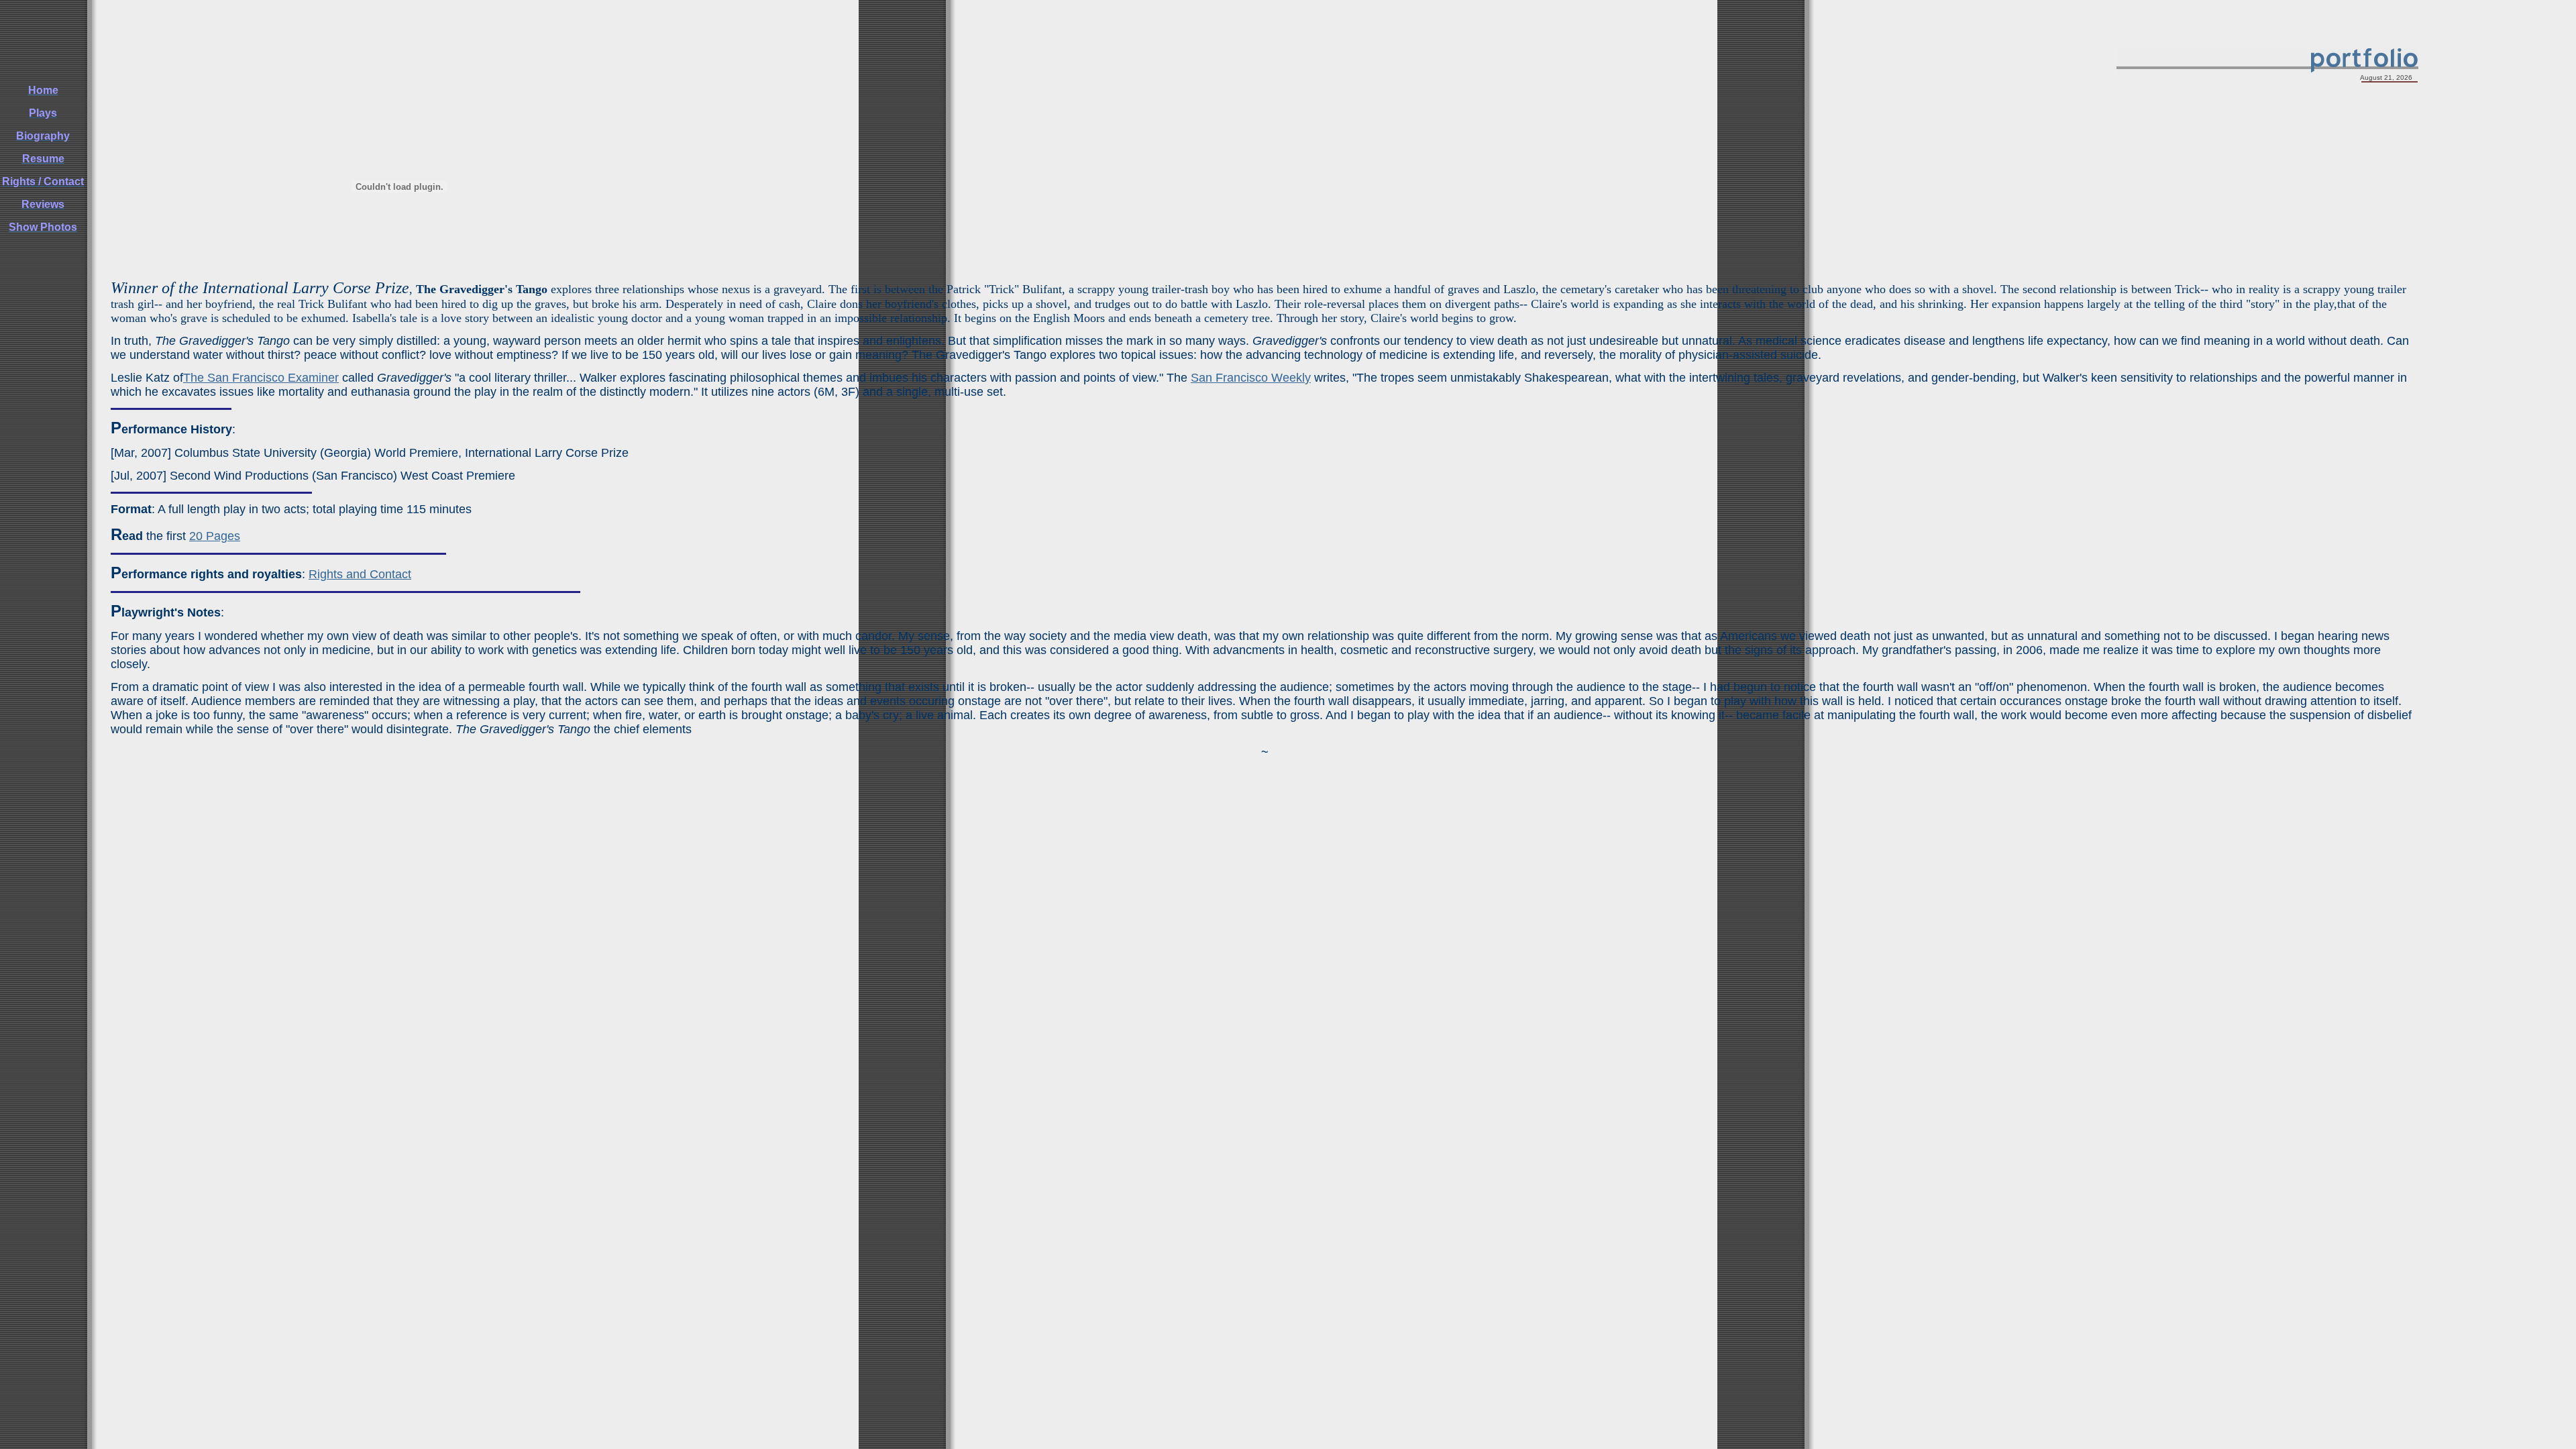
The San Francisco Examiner (261, 378)
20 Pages (215, 536)
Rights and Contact (360, 574)
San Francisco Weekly (1251, 378)
